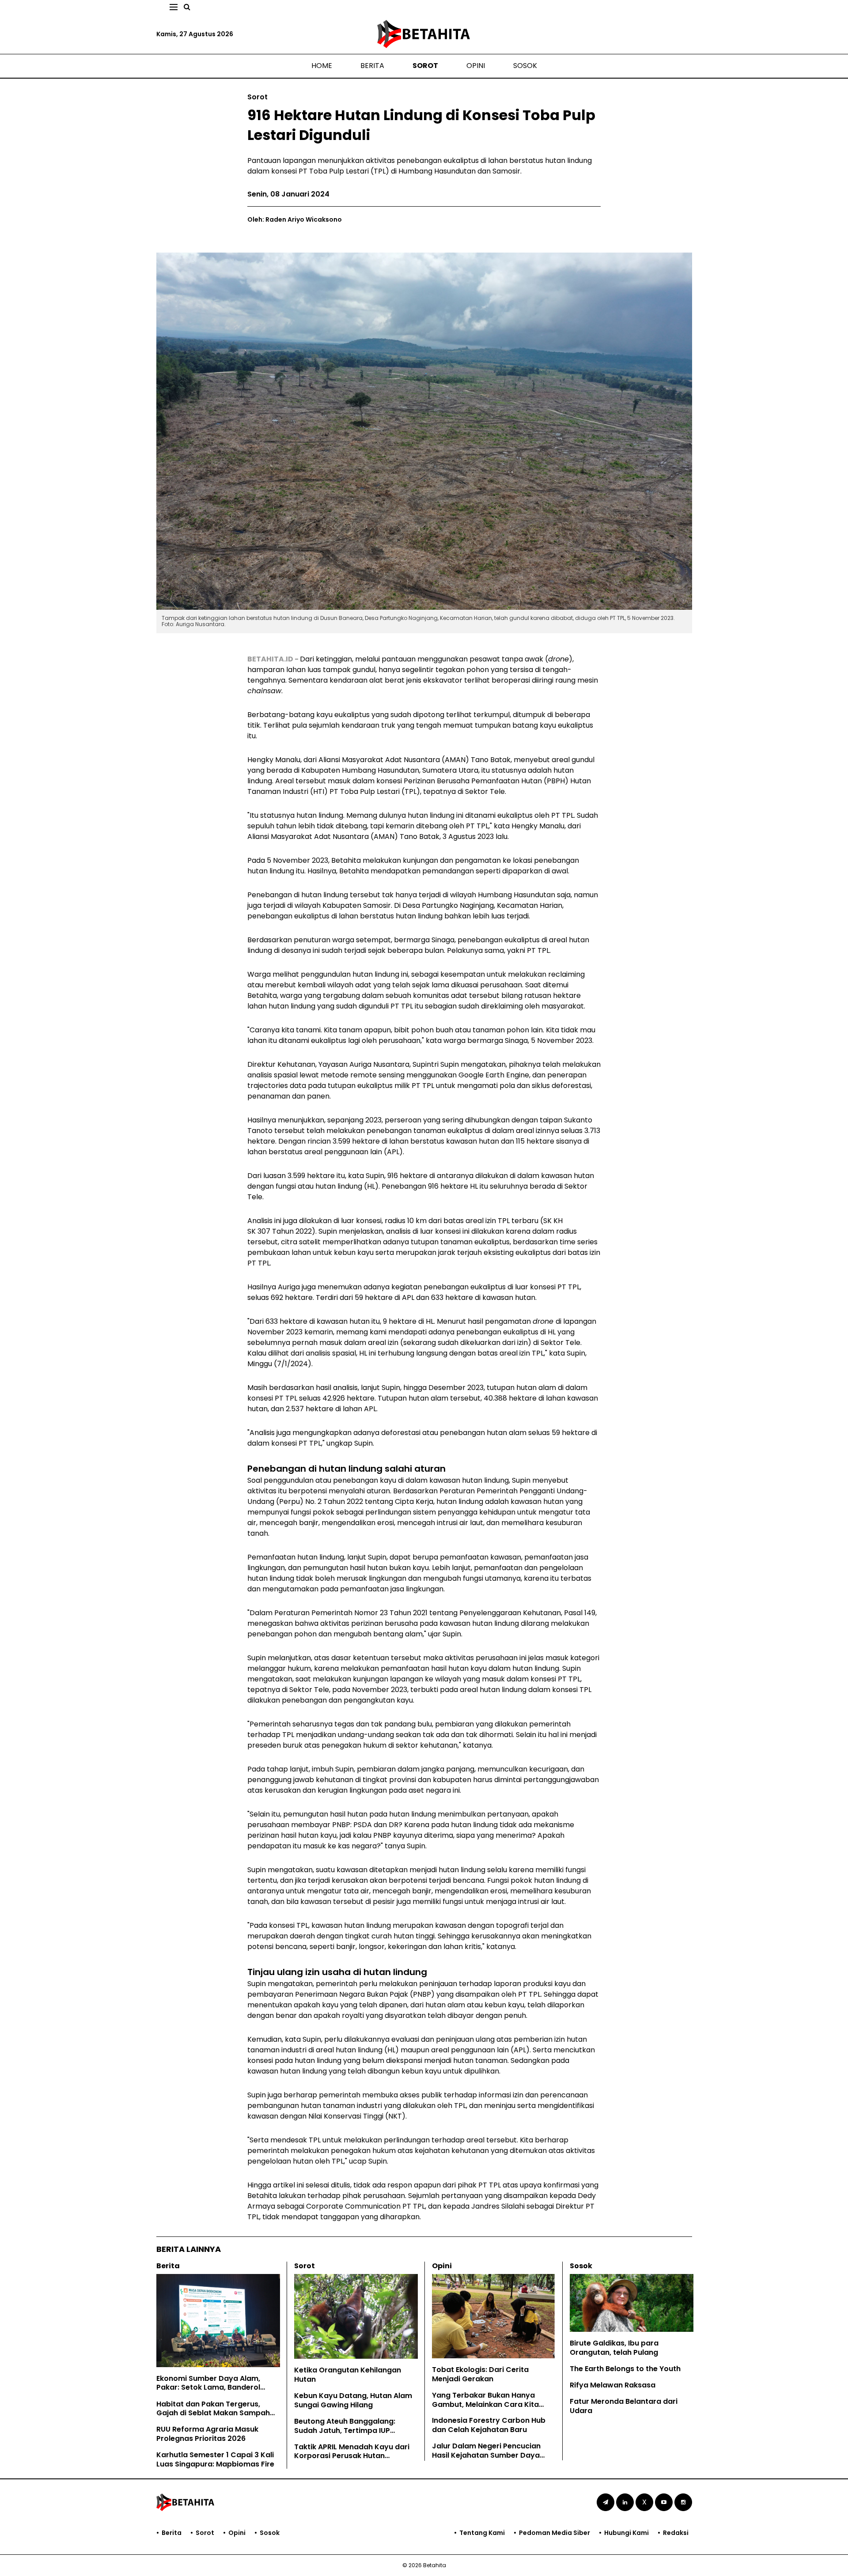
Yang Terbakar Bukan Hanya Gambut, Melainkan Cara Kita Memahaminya (485, 2404)
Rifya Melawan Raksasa (613, 2385)
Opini (476, 66)
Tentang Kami (482, 2533)
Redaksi (676, 2533)
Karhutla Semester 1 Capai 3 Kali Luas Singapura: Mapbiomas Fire (215, 2459)
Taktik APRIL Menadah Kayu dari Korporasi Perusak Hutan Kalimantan (352, 2456)
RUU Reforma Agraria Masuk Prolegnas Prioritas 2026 (207, 2434)
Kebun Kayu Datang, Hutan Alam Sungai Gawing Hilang (353, 2400)
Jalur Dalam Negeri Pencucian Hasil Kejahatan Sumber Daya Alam (486, 2455)
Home (322, 66)
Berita (372, 66)
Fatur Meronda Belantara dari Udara (624, 2406)
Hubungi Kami (627, 2533)
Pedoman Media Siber (555, 2533)
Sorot (425, 66)
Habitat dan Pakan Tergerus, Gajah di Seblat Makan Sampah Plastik (213, 2413)
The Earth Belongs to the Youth (625, 2369)
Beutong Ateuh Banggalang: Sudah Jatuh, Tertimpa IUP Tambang (345, 2431)
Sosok (525, 66)
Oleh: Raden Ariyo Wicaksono (295, 219)
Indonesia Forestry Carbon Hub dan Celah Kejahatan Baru (489, 2425)
